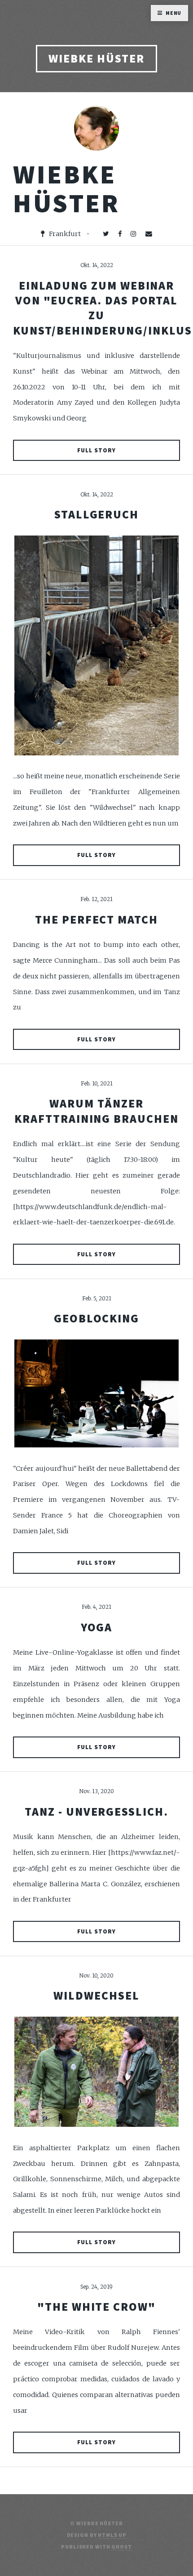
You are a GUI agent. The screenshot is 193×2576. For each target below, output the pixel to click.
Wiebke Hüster (96, 58)
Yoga (97, 1627)
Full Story (96, 450)
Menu (174, 13)
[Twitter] (106, 234)
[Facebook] (120, 234)
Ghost (121, 2547)
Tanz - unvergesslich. (96, 1812)
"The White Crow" (96, 2307)
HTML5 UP (112, 2535)
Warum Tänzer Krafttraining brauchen (96, 1111)
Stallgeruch (96, 514)
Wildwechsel (96, 1996)
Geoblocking (96, 1318)
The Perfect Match (96, 920)
